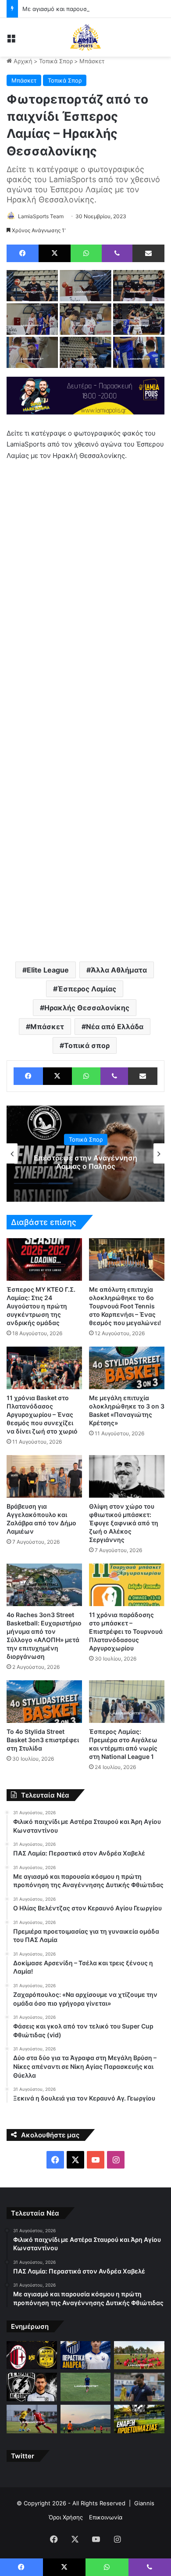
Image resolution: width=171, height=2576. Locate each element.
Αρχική (22, 61)
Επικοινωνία (106, 2517)
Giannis (144, 2503)
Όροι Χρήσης (66, 2517)
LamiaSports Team (41, 216)
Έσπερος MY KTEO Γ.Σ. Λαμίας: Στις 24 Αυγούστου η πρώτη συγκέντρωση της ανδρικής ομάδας (41, 1306)
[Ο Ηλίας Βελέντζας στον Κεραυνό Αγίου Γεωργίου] (32, 2387)
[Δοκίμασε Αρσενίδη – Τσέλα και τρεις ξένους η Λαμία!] (86, 2387)
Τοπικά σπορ (87, 1045)
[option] (85, 1153)
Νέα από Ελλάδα (115, 1027)
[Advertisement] (85, 861)
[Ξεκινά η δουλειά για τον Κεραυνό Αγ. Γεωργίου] (139, 2419)
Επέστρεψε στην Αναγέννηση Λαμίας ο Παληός (85, 1162)
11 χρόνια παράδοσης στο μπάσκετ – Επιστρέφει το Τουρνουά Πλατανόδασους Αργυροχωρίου (126, 1631)
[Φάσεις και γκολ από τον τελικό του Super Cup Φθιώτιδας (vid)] (32, 2419)
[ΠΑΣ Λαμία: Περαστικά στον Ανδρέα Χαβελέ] (86, 2355)
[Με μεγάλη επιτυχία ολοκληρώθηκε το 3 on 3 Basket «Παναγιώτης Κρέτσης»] (127, 1368)
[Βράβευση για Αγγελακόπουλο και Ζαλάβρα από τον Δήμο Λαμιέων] (44, 1476)
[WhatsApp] (86, 253)
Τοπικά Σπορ (56, 61)
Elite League (48, 970)
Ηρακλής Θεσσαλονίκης (87, 1008)
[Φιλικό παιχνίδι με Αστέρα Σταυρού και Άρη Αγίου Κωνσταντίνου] (32, 2355)
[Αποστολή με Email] (148, 253)
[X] (55, 253)
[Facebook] (23, 253)
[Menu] (11, 41)
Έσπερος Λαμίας (87, 989)
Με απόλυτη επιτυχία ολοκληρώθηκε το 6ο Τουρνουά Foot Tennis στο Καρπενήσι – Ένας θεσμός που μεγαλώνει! (125, 1306)
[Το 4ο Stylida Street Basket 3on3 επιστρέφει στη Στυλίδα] (44, 1702)
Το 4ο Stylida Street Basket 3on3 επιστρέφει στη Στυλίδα (43, 1740)
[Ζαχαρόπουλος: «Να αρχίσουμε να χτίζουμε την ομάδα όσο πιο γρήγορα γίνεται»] (139, 2387)
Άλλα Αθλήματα (119, 970)
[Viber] (117, 253)
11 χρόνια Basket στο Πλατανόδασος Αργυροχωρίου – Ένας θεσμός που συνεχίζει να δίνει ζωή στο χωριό (42, 1414)
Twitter (23, 2456)
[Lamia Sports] (85, 37)
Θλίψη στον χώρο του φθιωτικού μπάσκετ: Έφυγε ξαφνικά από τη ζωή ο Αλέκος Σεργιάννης (124, 1523)
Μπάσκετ (92, 61)
